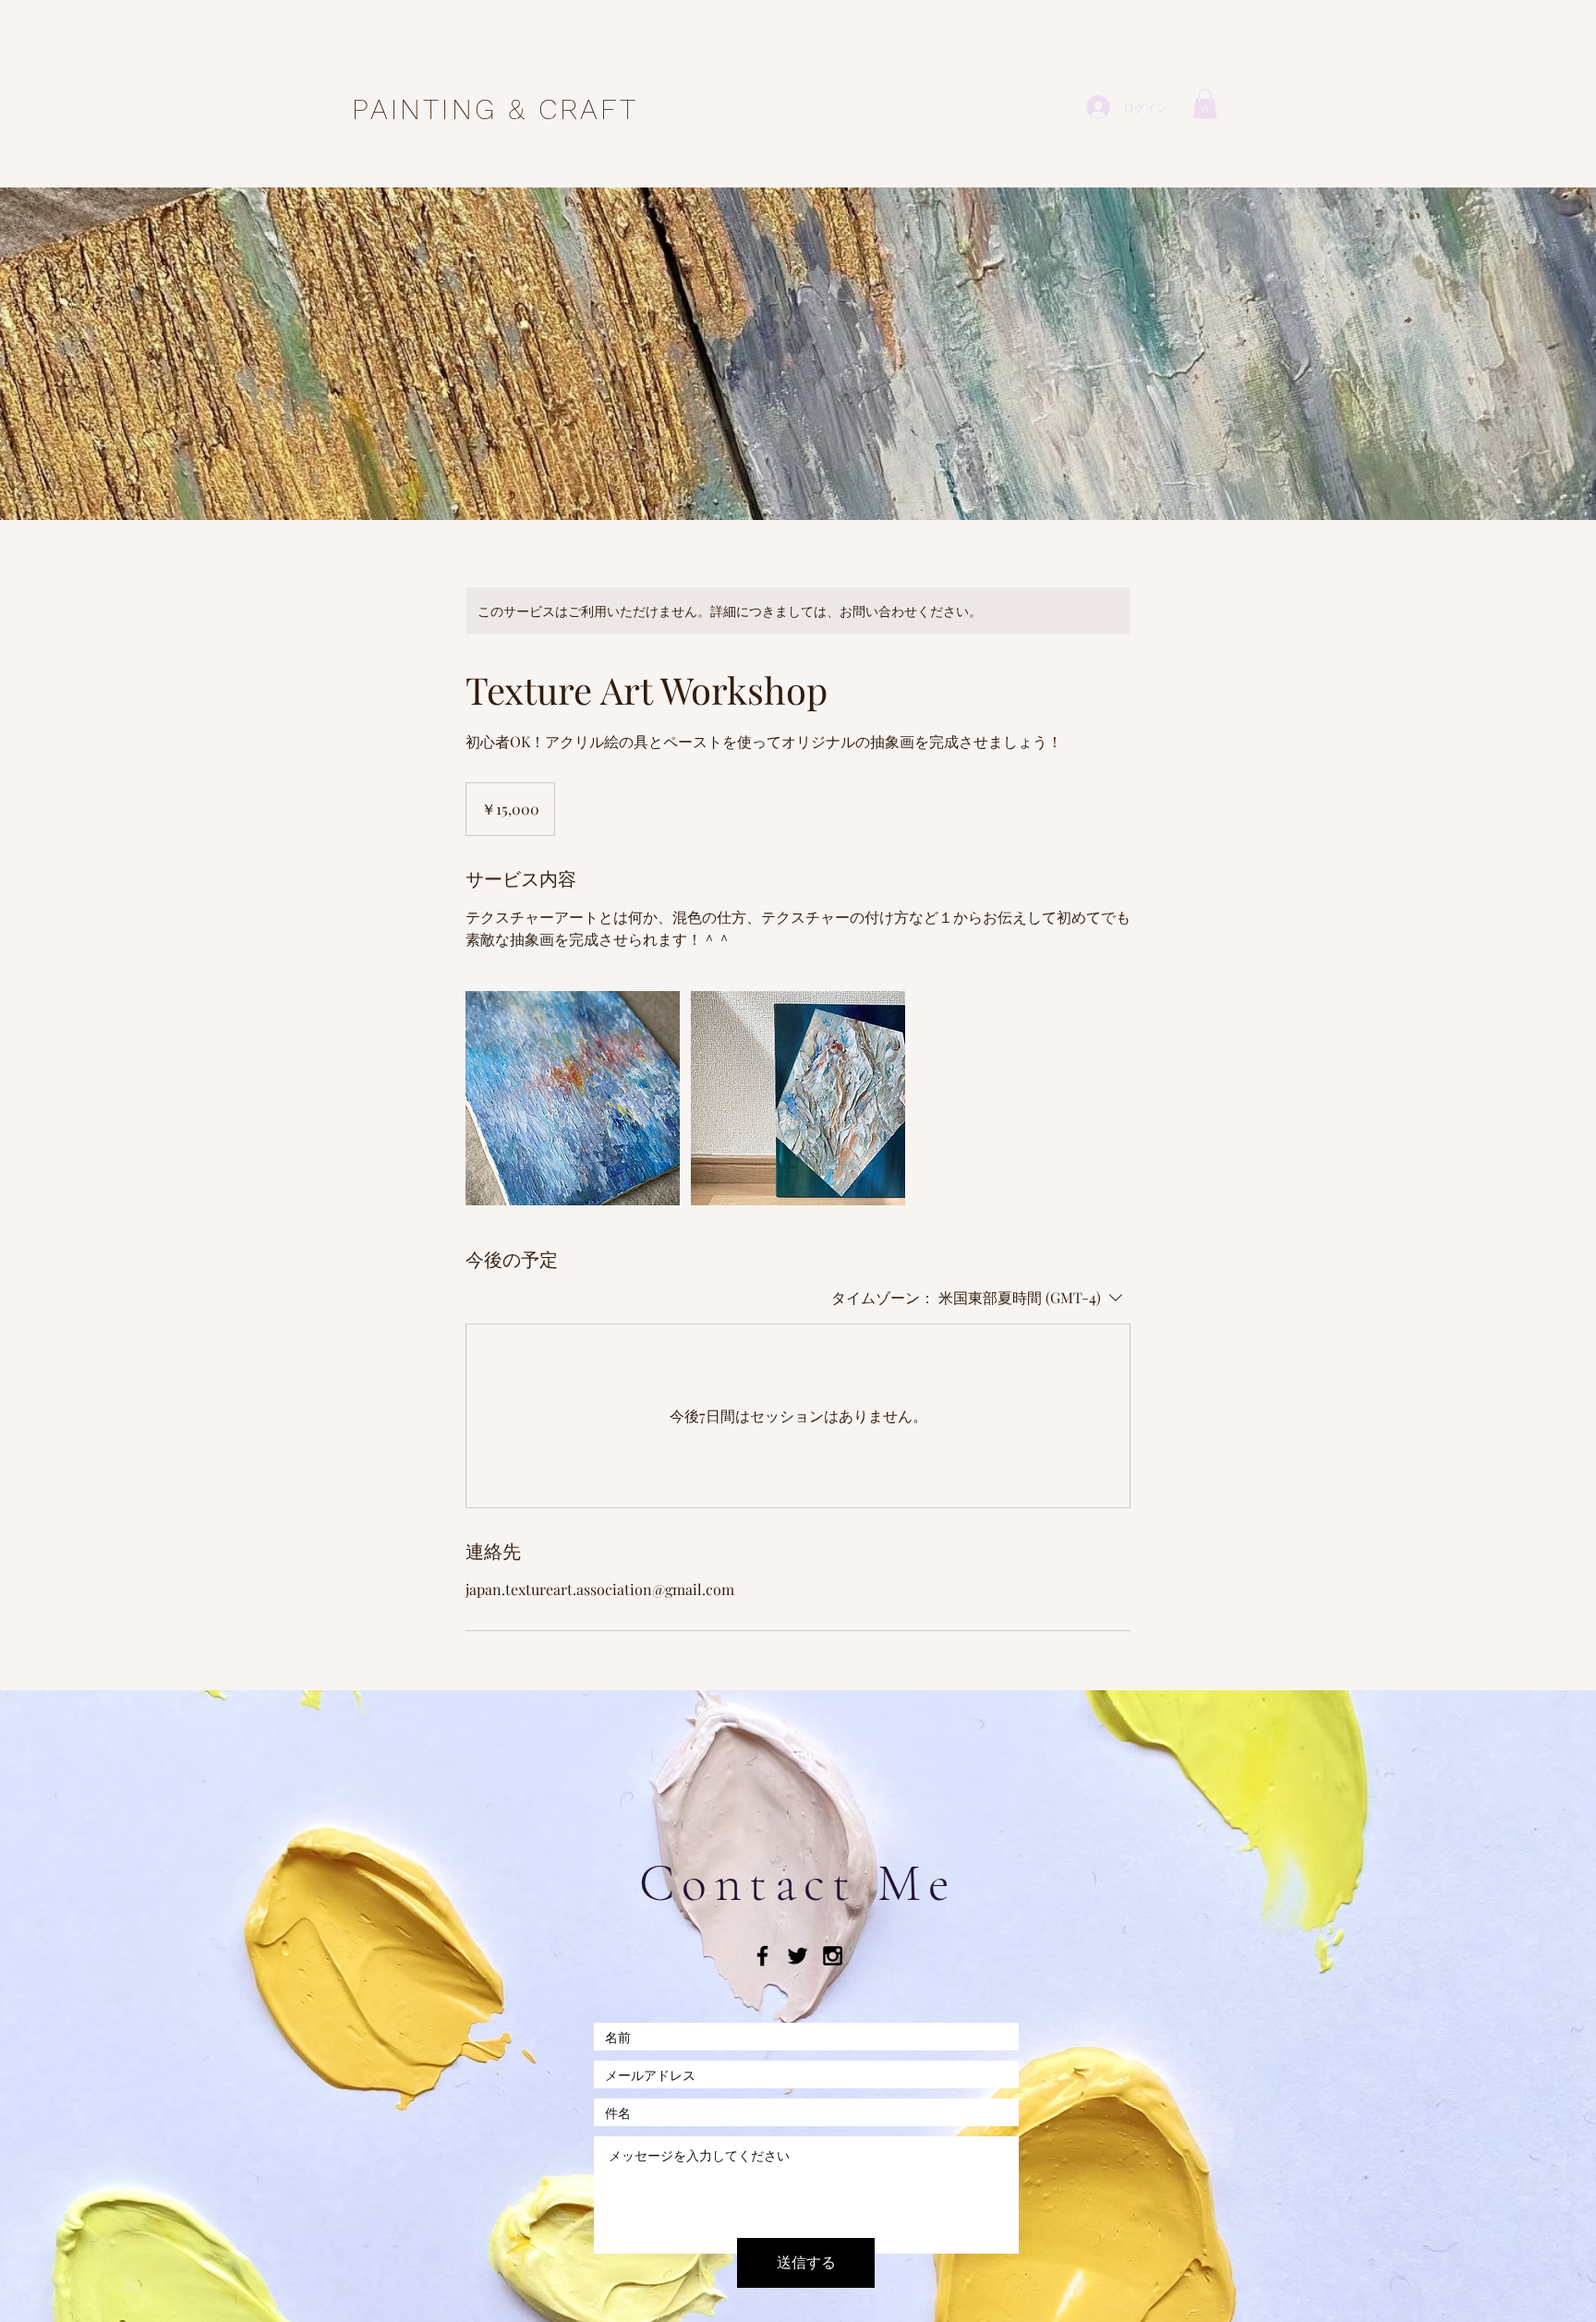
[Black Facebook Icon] (762, 1956)
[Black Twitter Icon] (798, 1956)
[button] (1205, 103)
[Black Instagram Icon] (833, 1956)
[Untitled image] (573, 1098)
